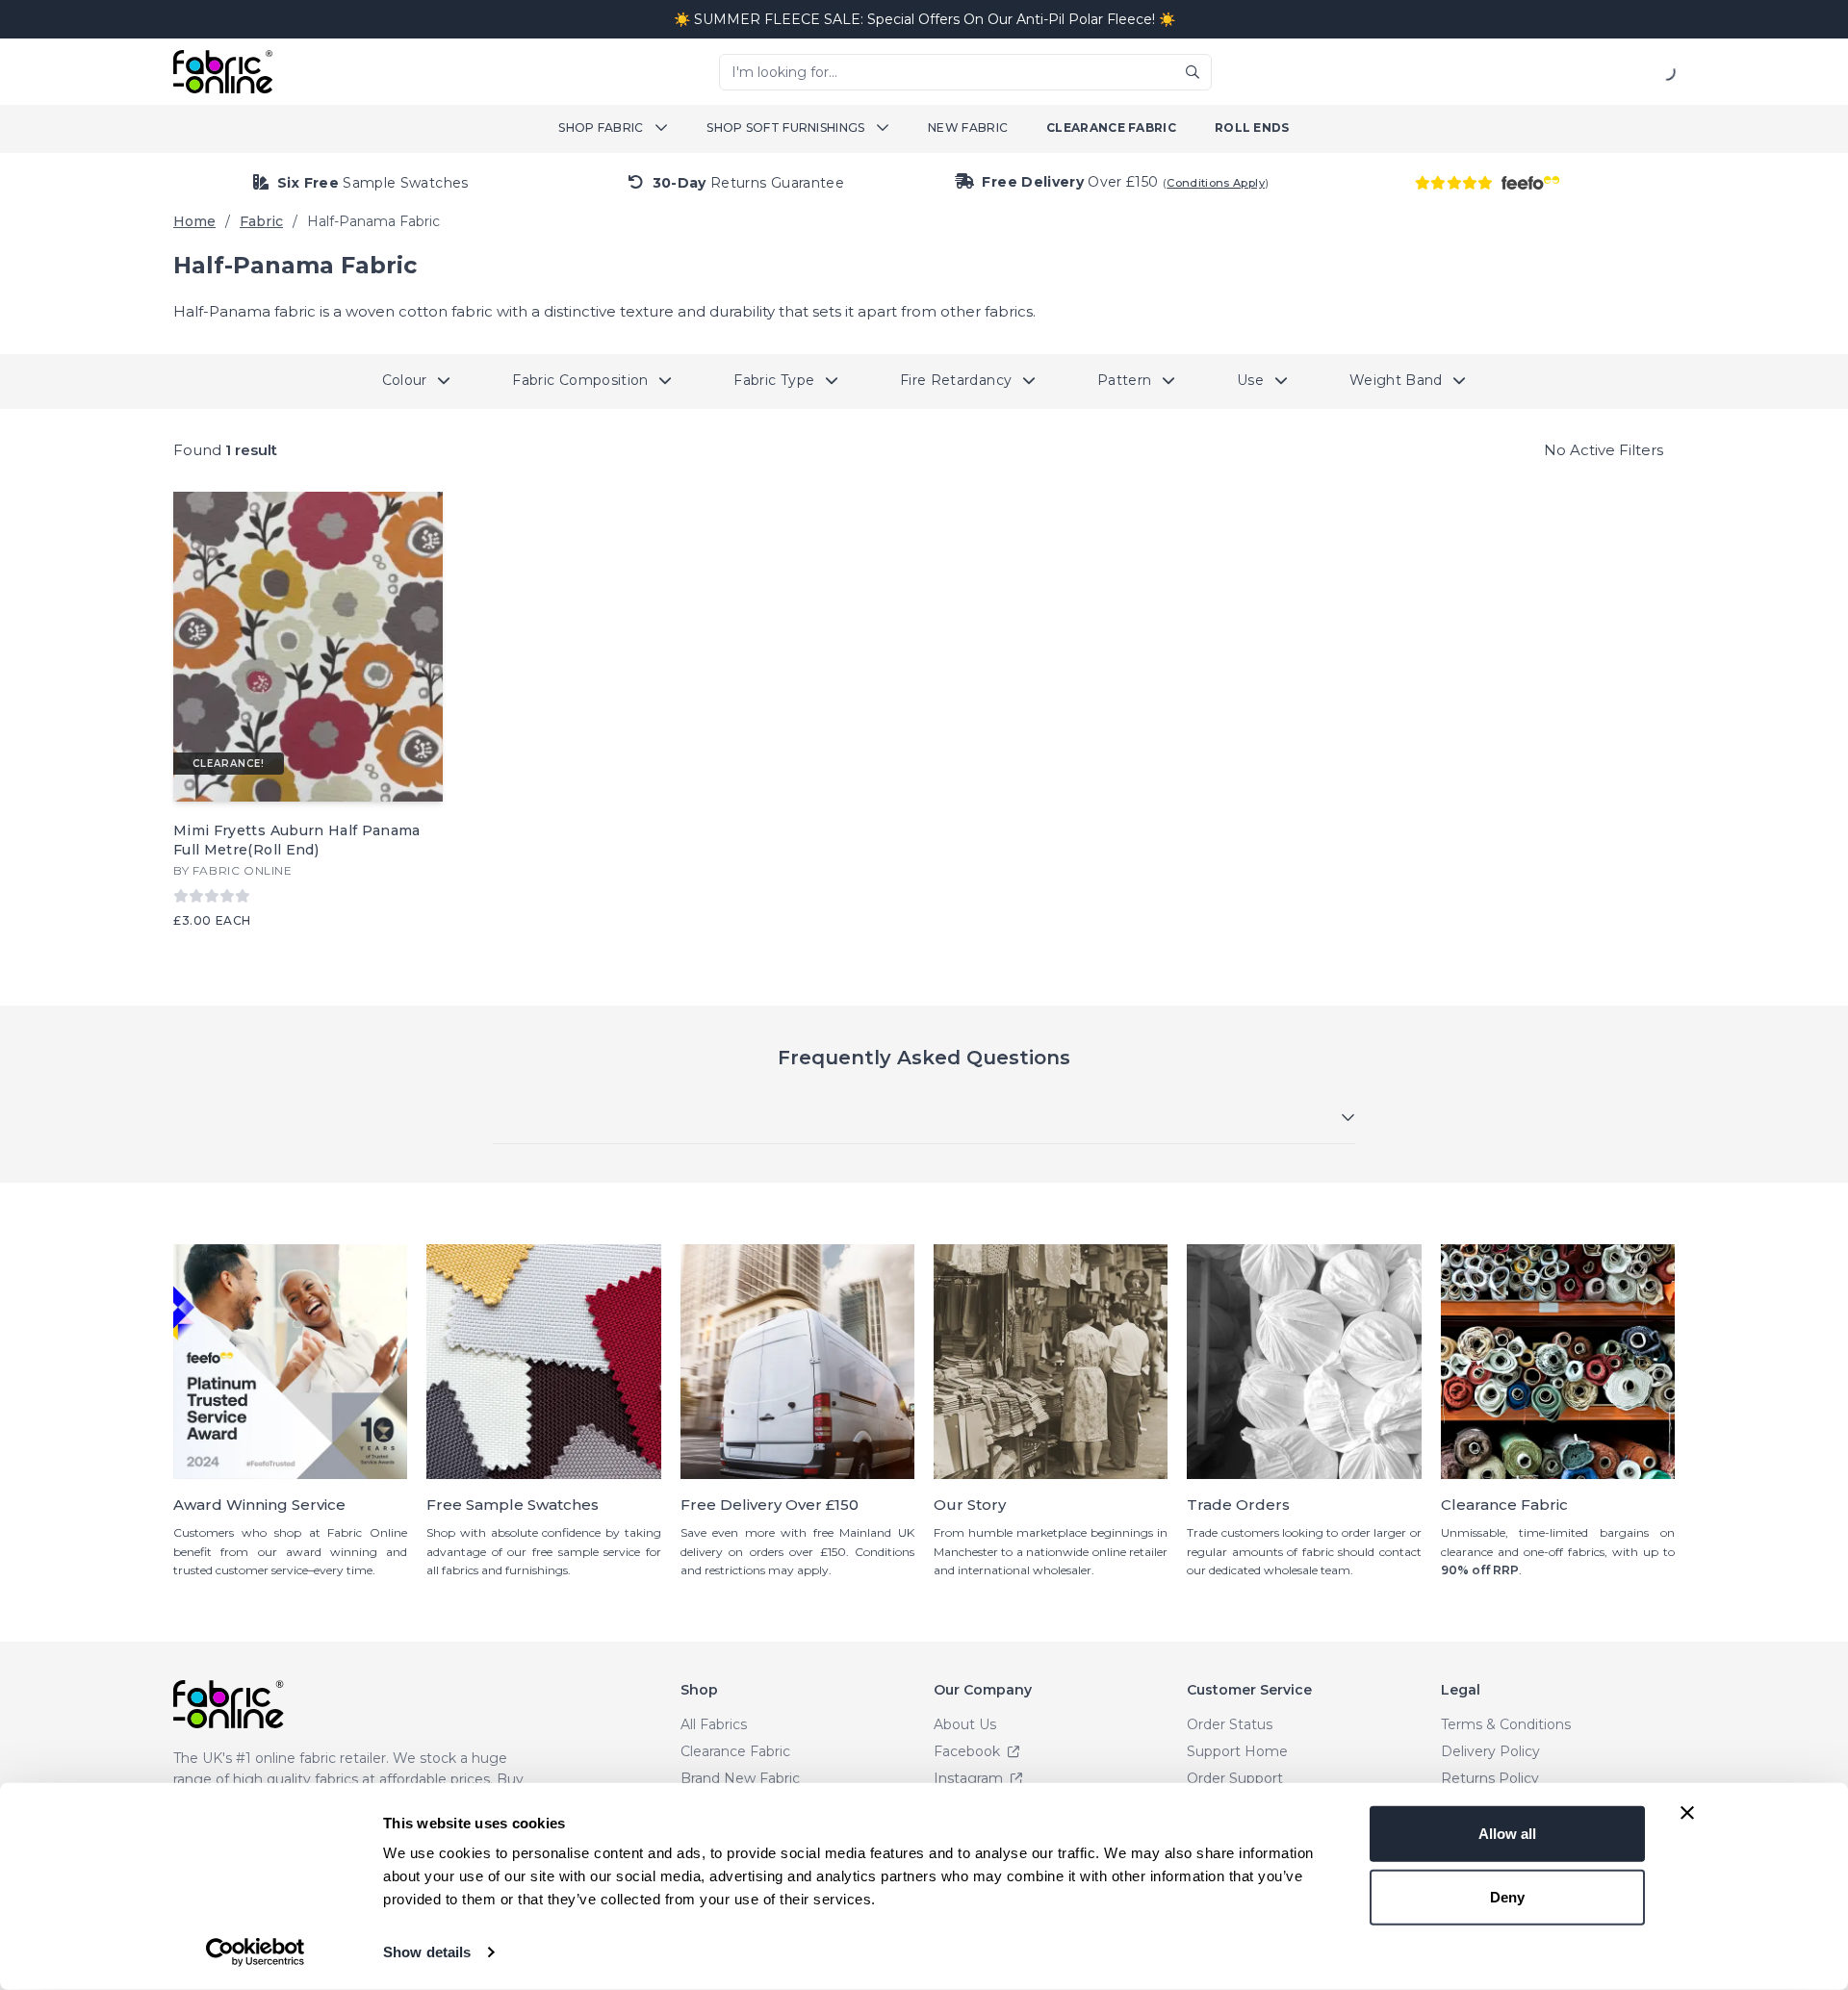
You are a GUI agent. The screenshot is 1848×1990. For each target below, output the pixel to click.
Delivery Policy (1490, 1751)
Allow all (1507, 1834)
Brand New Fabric (740, 1778)
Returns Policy (1490, 1778)
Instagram (970, 1778)
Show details (427, 1952)
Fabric (261, 221)
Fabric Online (243, 870)
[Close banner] (1687, 1813)
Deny (1507, 1896)
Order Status (1230, 1724)
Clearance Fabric (1111, 128)
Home (194, 221)
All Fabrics (714, 1724)
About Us (965, 1724)
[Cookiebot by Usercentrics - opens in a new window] (256, 1952)
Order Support (1235, 1778)
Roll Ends (1252, 128)
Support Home (1237, 1751)
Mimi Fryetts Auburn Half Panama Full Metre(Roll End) (297, 840)
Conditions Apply (1216, 183)
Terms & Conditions (1506, 1724)
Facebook (969, 1751)
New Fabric (968, 128)
